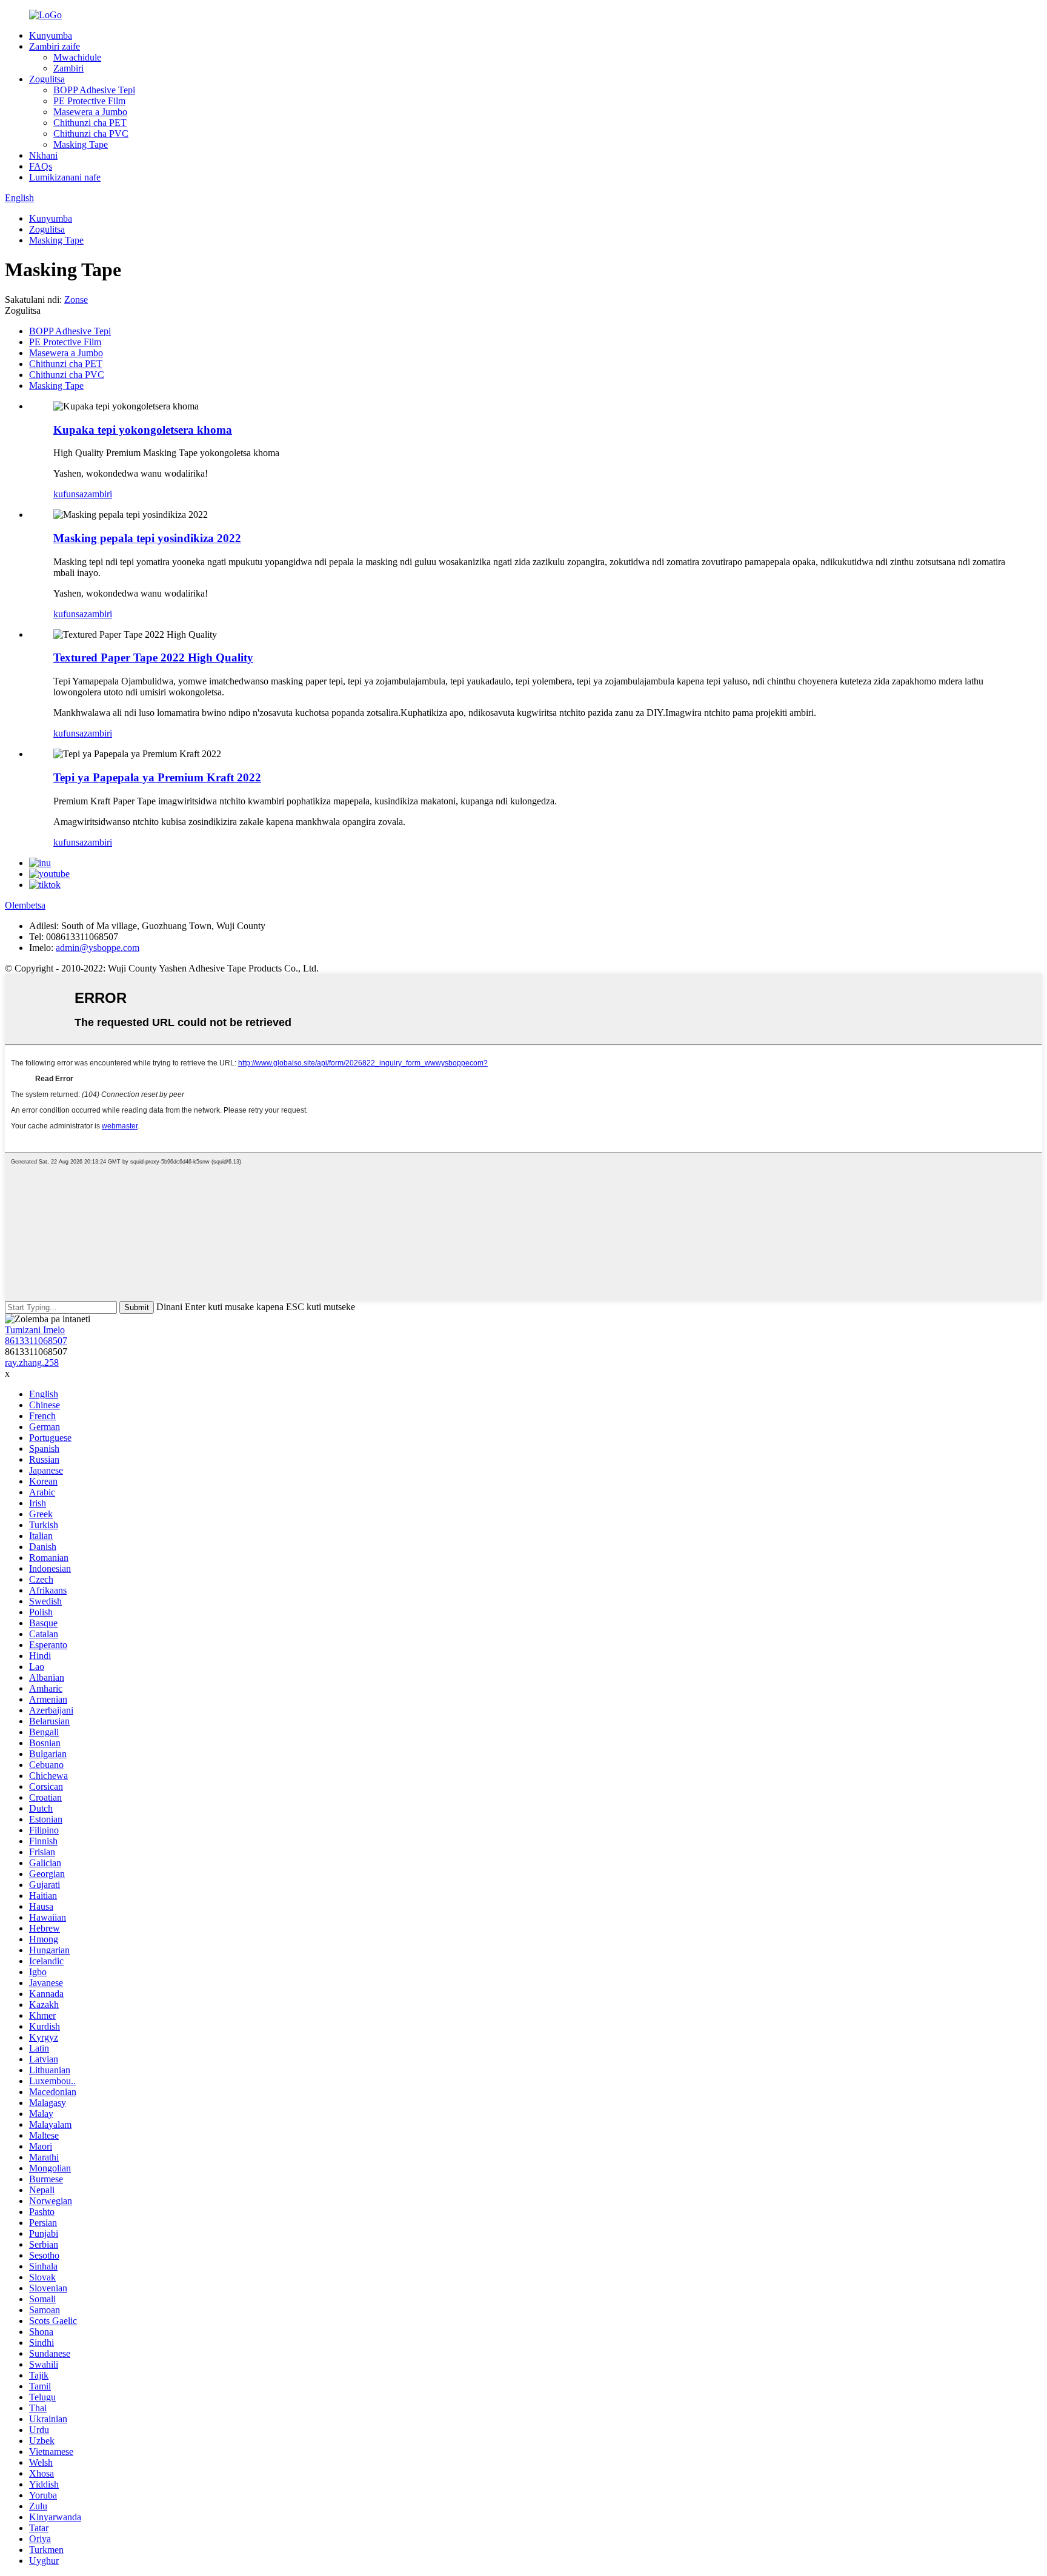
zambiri (98, 494)
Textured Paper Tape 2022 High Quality (153, 657)
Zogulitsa (47, 79)
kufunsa (68, 494)
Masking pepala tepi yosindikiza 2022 (147, 538)
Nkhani (43, 155)
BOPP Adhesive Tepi (94, 90)
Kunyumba (51, 35)
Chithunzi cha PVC (91, 134)
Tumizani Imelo (35, 1330)
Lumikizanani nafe (65, 177)
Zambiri (68, 68)
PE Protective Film (89, 101)
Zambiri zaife (55, 46)
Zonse (76, 300)
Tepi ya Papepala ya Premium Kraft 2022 (157, 777)
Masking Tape (81, 144)
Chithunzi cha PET (90, 123)
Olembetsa (25, 905)
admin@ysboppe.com (98, 948)
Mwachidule (77, 57)
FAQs (41, 166)
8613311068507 (36, 1341)
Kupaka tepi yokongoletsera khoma (143, 430)
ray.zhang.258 (32, 1362)
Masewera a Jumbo (90, 112)
